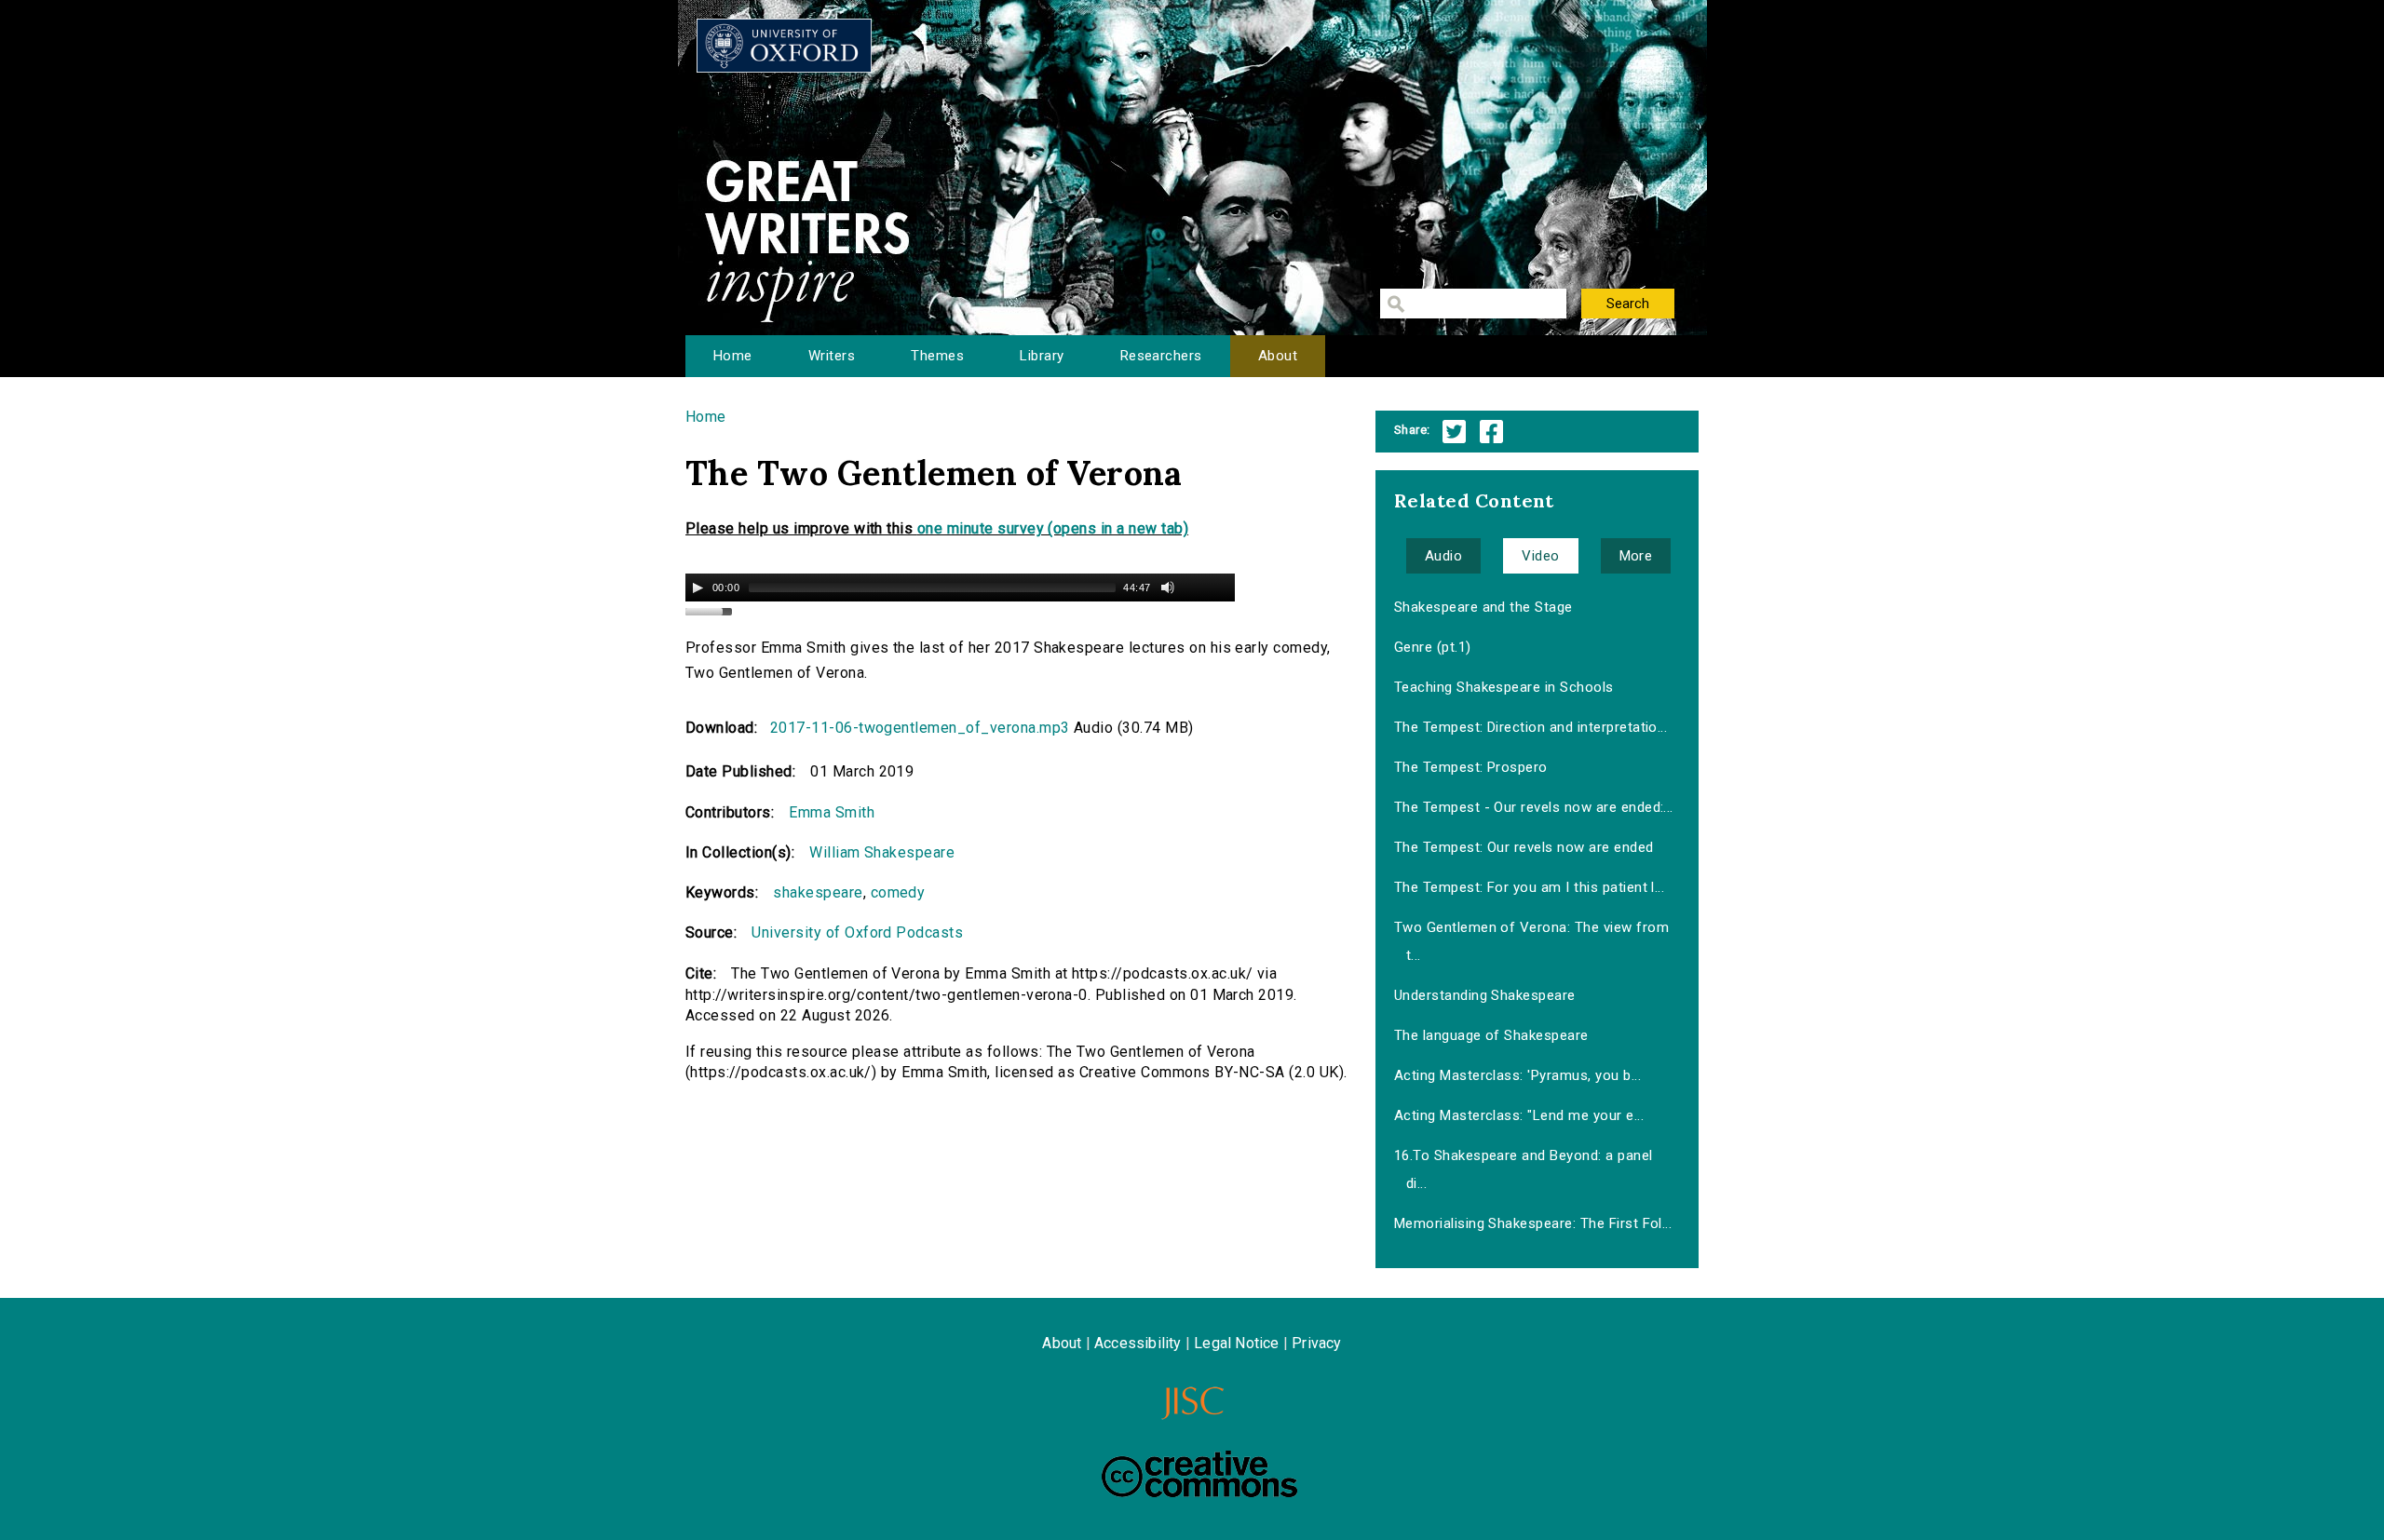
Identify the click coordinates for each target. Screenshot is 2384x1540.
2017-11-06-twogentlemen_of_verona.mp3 (920, 728)
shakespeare (818, 892)
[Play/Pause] (698, 588)
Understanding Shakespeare (1485, 995)
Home (733, 356)
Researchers (1161, 356)
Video (1540, 556)
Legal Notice (1236, 1343)
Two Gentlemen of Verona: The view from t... (1531, 941)
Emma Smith (832, 812)
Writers (832, 356)
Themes (937, 356)
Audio (1443, 556)
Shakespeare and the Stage (1483, 607)
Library (1042, 356)
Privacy (1316, 1343)
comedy (898, 892)
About (1278, 356)
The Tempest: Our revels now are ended (1524, 847)
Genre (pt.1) (1433, 647)
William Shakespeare (882, 852)
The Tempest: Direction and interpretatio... (1531, 727)
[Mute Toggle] (1168, 588)
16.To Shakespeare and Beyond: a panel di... (1524, 1169)
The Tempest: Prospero (1471, 767)
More (1636, 556)
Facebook (1491, 432)
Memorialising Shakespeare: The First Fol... (1533, 1223)
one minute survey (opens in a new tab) (1053, 528)
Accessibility (1138, 1343)
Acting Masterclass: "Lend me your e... (1519, 1115)
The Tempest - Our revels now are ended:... (1534, 807)
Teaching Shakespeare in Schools (1504, 687)
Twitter (1454, 432)
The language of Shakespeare (1491, 1035)
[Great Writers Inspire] (784, 46)
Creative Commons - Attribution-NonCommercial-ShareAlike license (1199, 1474)
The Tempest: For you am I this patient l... (1530, 887)
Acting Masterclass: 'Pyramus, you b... (1517, 1075)
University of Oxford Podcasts (857, 932)
